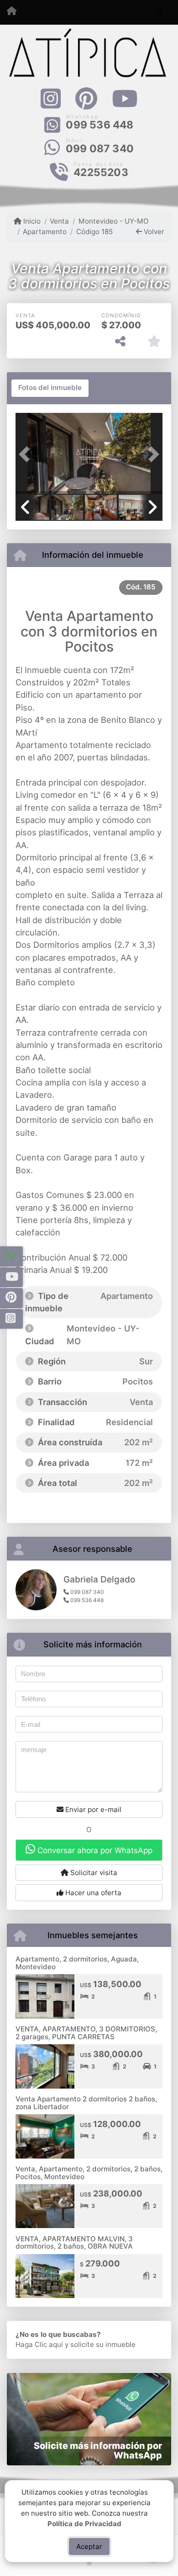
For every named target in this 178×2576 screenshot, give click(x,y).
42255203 (101, 172)
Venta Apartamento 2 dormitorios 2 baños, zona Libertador (86, 2103)
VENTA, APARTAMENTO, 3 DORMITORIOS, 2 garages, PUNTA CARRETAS (86, 2033)
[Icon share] (50, 99)
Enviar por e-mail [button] (92, 1809)
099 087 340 (100, 149)
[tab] (50, 388)
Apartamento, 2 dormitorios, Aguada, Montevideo (77, 1963)
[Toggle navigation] (159, 12)
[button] (26, 454)
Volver (153, 232)
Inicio (31, 221)
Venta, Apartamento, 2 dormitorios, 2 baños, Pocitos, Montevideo (89, 2173)
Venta (59, 221)
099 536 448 (99, 125)
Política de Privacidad (84, 2523)
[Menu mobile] (12, 12)
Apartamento (45, 232)
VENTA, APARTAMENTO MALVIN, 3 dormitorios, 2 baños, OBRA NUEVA (74, 2243)
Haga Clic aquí (39, 2344)
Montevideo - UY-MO (113, 221)
